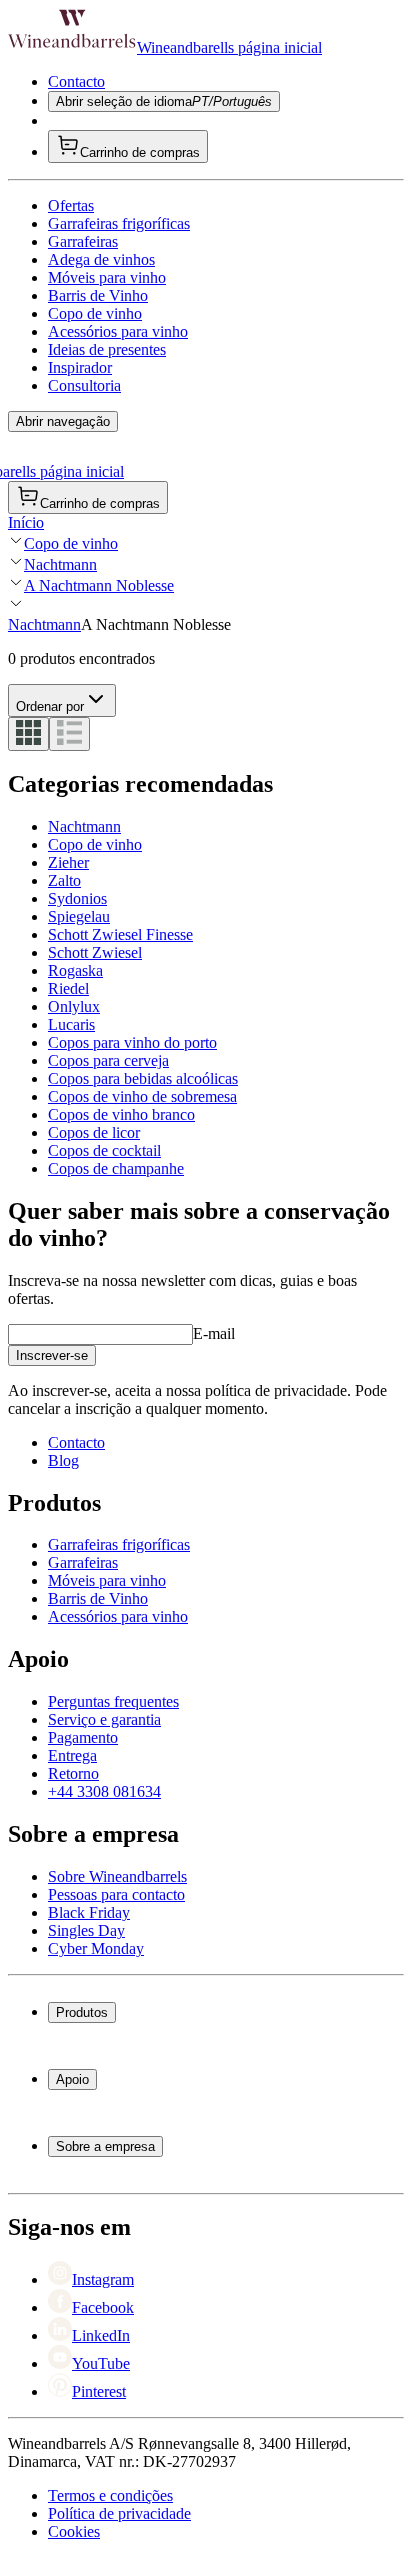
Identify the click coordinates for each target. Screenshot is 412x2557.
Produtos (82, 2012)
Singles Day (86, 1930)
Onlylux (74, 1006)
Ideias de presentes (107, 349)
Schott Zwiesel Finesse (120, 934)
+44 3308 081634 (104, 1791)
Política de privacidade (119, 2513)
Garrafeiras (83, 241)
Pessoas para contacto (116, 1894)
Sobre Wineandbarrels (117, 1876)
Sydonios (77, 898)
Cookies (74, 2531)
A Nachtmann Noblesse (99, 585)
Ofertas (71, 205)
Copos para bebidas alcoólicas (143, 1078)
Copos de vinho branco (121, 1114)
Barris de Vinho (98, 295)
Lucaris (71, 1024)
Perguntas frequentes (113, 1701)
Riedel (68, 988)
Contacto (76, 81)
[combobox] (62, 700)
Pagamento (83, 1737)
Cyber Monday (96, 1948)
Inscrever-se (52, 1355)
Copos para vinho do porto (132, 1042)
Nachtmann (60, 564)
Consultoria (84, 385)
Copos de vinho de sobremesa (142, 1096)
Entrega (72, 1755)
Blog (63, 1460)
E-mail (214, 1333)
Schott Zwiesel (95, 952)
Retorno (73, 1773)
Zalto (64, 880)
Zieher (68, 862)
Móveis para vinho (107, 277)
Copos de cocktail (104, 1150)
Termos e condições (110, 2495)
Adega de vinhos (101, 259)
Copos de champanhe (116, 1168)
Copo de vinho (95, 313)
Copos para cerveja (108, 1060)
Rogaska (75, 970)
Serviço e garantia (104, 1719)
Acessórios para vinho (118, 331)
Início (26, 522)
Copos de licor (94, 1132)
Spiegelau (79, 916)
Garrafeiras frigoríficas (119, 223)
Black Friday (89, 1912)
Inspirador (80, 367)
